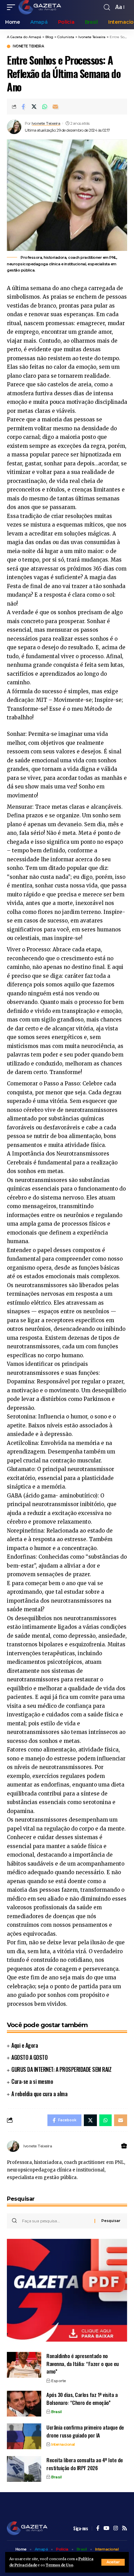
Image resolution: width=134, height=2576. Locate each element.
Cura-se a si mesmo (32, 2081)
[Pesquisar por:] (56, 2221)
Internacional (63, 2444)
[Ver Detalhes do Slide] (67, 2290)
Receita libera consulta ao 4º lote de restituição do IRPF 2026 (85, 2464)
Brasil (56, 2412)
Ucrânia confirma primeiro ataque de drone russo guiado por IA (85, 2431)
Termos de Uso (59, 2565)
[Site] (124, 2146)
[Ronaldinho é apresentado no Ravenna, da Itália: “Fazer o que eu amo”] (24, 2365)
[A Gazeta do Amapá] (40, 7)
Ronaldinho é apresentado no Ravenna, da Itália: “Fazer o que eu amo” (83, 2363)
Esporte (59, 2381)
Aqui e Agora (25, 2045)
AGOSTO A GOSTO (29, 2057)
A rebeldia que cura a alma (39, 2094)
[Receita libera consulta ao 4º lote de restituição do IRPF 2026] (24, 2469)
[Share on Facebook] (23, 107)
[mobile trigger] (13, 7)
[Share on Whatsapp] (45, 107)
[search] (107, 7)
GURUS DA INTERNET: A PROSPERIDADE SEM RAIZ (61, 2069)
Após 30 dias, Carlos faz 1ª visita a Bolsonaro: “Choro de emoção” (82, 2398)
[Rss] (125, 2529)
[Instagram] (116, 2529)
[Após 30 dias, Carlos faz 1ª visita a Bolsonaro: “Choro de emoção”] (24, 2404)
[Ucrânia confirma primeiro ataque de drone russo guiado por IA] (24, 2436)
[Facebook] (98, 2529)
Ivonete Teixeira (28, 46)
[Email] (55, 107)
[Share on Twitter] (34, 107)
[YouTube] (106, 2529)
